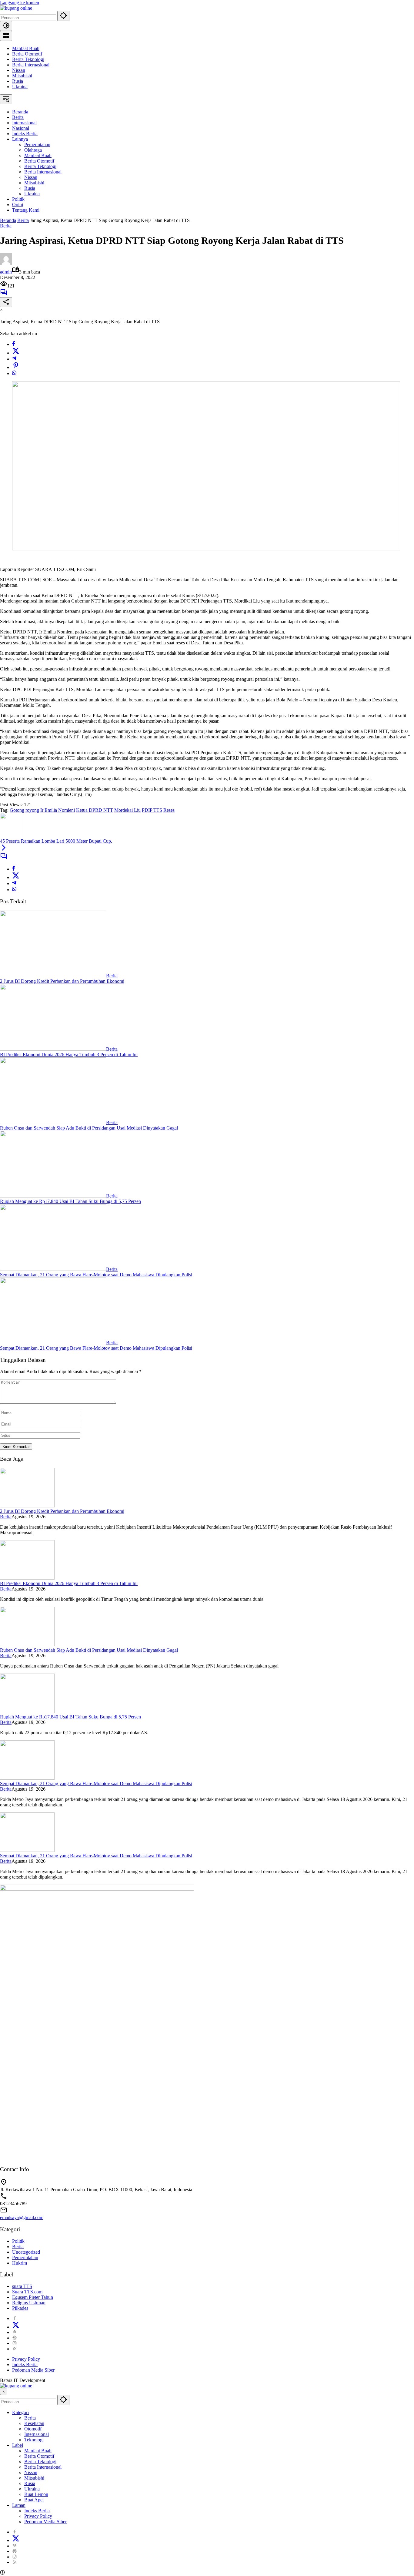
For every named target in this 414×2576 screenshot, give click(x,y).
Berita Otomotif (27, 54)
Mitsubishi (22, 76)
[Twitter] (16, 353)
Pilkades (20, 2308)
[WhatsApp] (14, 373)
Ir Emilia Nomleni (58, 810)
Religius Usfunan (29, 2303)
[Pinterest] (15, 2332)
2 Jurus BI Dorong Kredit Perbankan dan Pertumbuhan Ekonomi (62, 981)
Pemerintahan (25, 2257)
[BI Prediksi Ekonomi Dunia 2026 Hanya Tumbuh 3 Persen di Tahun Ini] (53, 1049)
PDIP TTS (152, 810)
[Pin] (16, 367)
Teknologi (34, 2440)
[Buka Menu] (6, 36)
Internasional (37, 2434)
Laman (19, 2505)
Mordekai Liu (127, 810)
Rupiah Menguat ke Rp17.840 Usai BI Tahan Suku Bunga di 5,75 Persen (70, 1201)
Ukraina (20, 87)
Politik (18, 2241)
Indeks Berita (25, 2364)
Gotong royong (24, 810)
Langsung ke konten (20, 3)
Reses (169, 810)
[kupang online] (16, 8)
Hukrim (20, 2263)
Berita (6, 226)
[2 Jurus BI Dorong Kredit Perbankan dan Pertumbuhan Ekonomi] (53, 976)
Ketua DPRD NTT (95, 810)
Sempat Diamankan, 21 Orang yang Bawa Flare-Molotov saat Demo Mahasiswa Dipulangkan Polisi (96, 1275)
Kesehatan (34, 2423)
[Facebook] (14, 344)
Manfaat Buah (26, 48)
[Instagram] (15, 2343)
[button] (63, 16)
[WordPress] (15, 2338)
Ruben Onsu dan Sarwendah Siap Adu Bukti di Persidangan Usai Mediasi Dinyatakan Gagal (89, 1128)
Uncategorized (26, 2252)
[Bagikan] (6, 302)
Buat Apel (34, 2500)
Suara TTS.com (27, 2292)
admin (6, 272)
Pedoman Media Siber (33, 2370)
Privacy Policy (26, 2359)
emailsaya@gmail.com (22, 2217)
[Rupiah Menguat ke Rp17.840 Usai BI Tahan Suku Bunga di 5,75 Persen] (53, 1196)
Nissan (19, 70)
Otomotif (33, 2429)
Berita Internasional (31, 65)
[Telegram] (14, 359)
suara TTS (22, 2286)
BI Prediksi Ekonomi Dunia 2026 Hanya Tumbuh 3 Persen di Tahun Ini (69, 1055)
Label (18, 2445)
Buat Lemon (36, 2494)
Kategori (20, 2412)
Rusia (18, 81)
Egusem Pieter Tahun (33, 2297)
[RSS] (15, 2349)
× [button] (4, 2392)
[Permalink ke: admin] (6, 263)
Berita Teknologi (28, 59)
